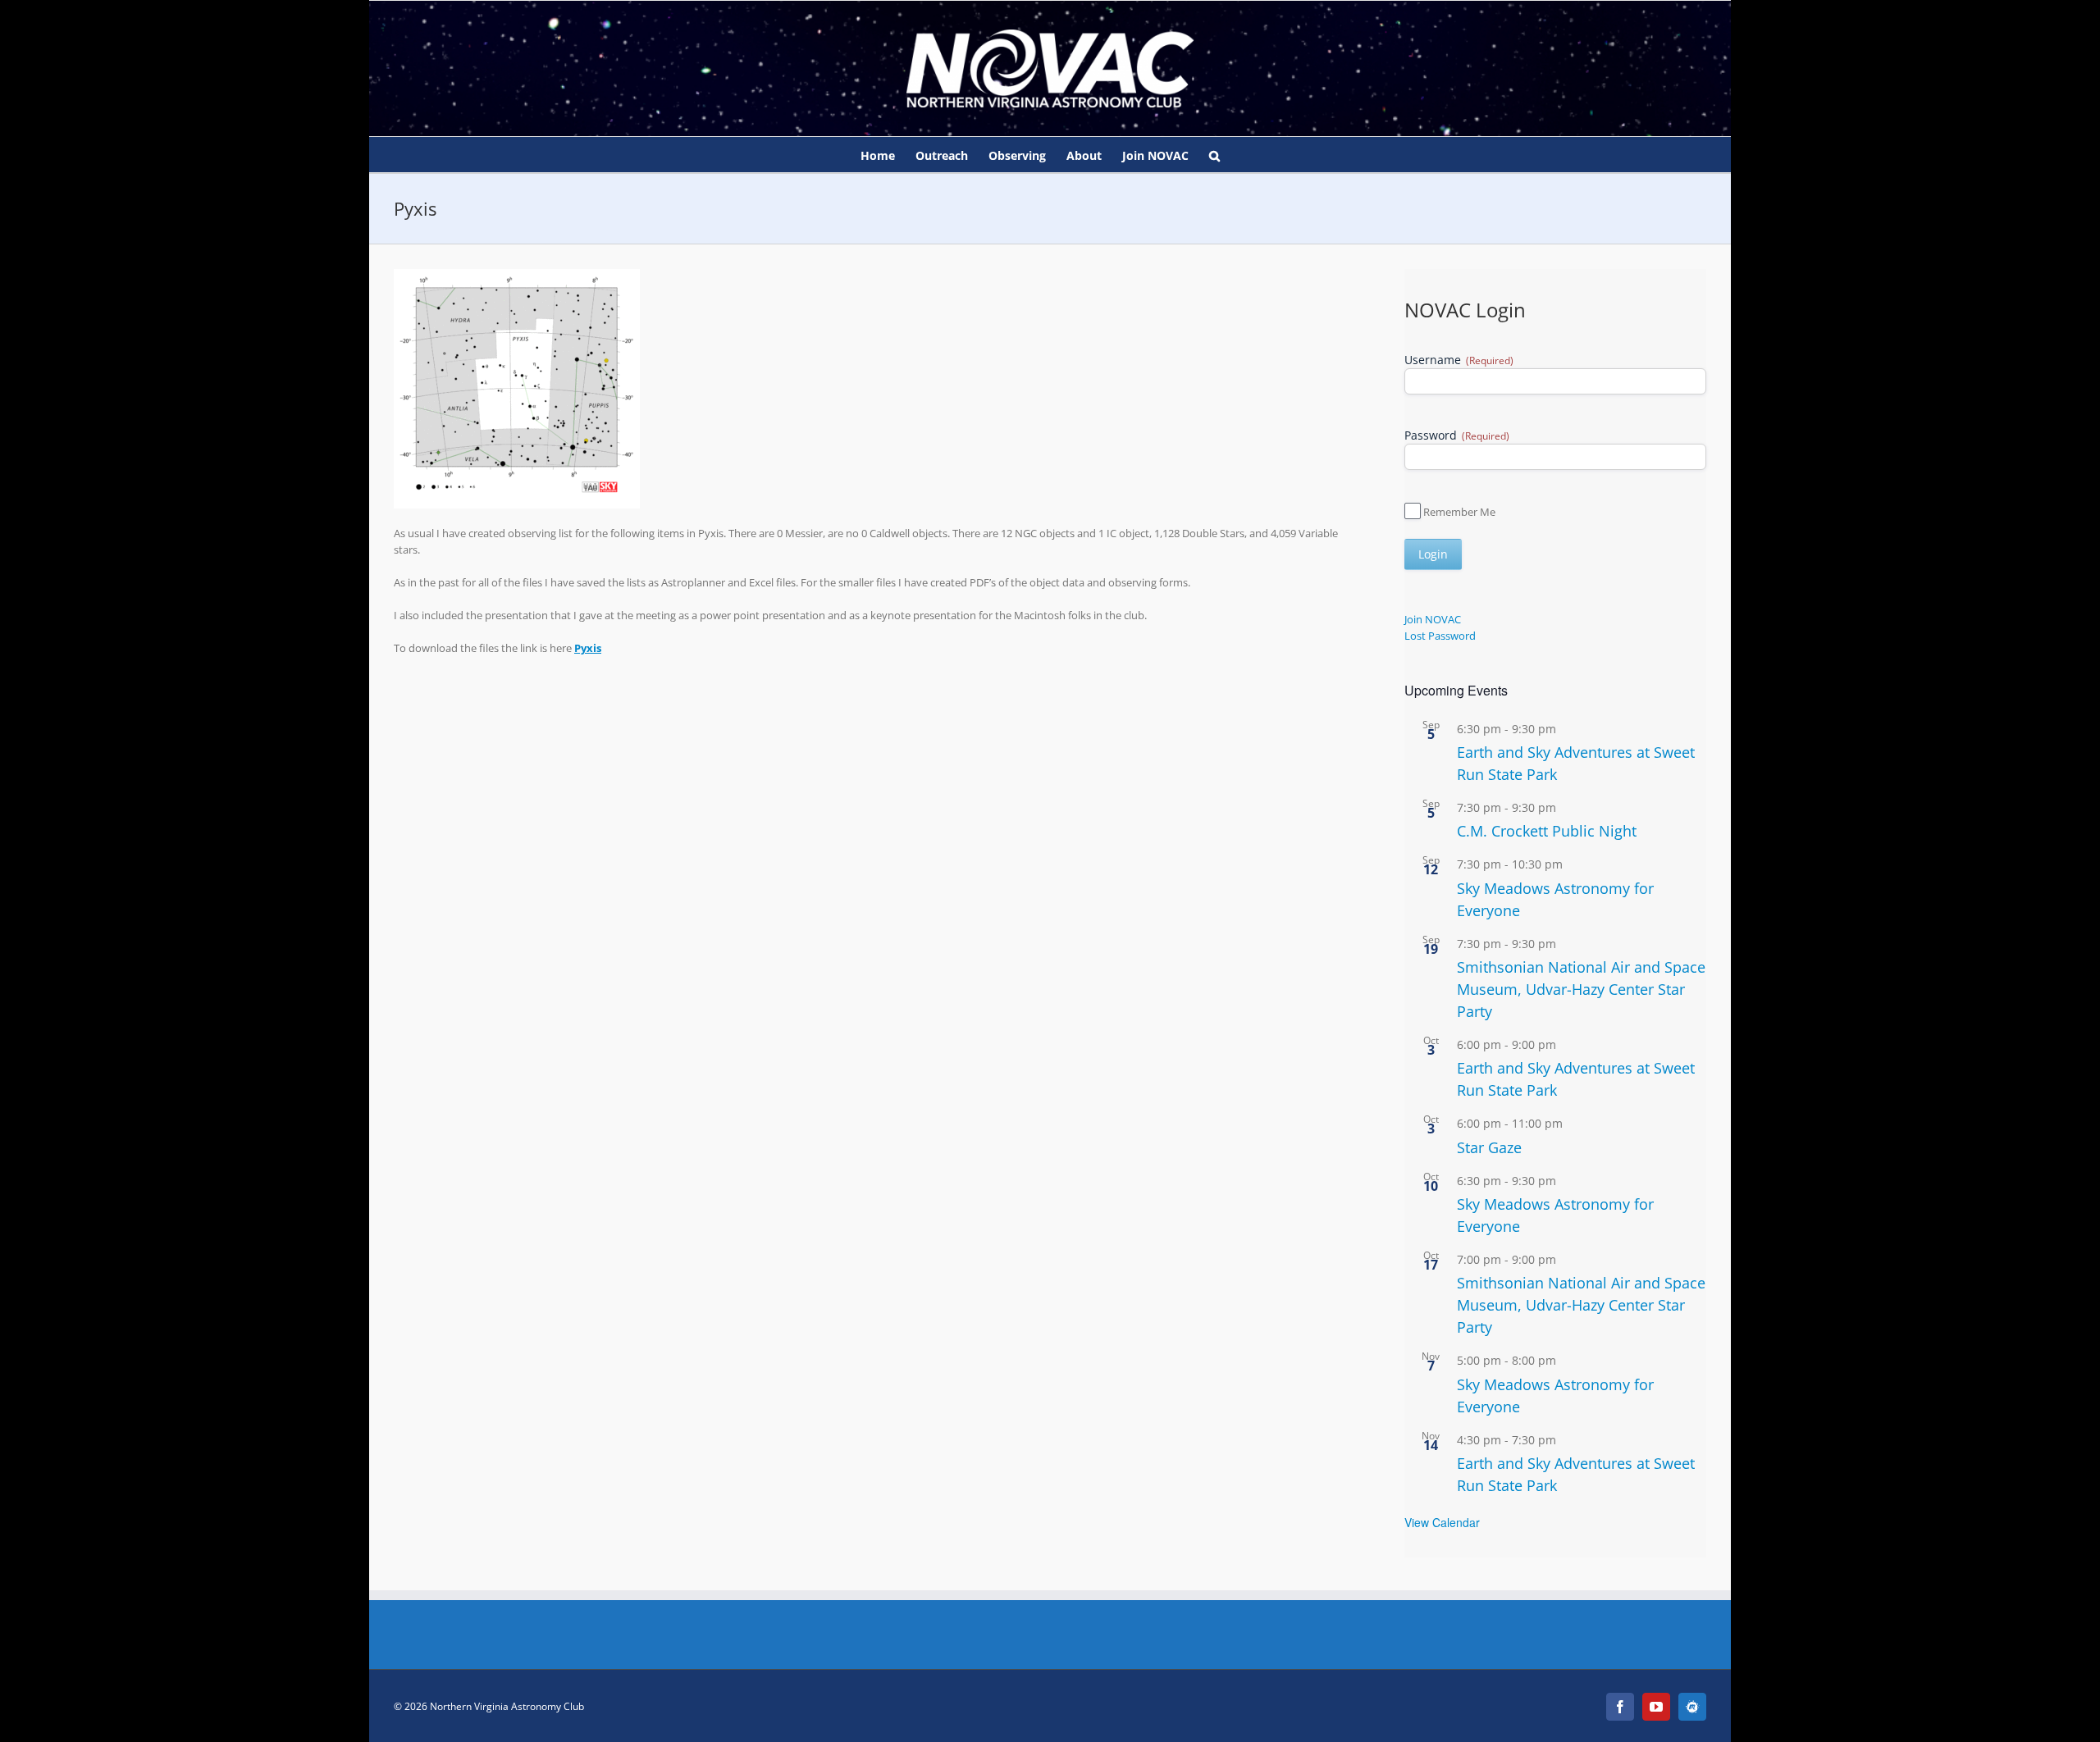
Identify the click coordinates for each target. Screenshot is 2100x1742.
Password (1457, 435)
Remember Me (1459, 512)
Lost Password (1440, 636)
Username (1459, 360)
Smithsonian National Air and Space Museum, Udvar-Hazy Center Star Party (1581, 989)
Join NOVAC (1433, 619)
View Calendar (1442, 1522)
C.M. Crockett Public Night (1547, 831)
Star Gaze (1489, 1147)
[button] (1214, 155)
